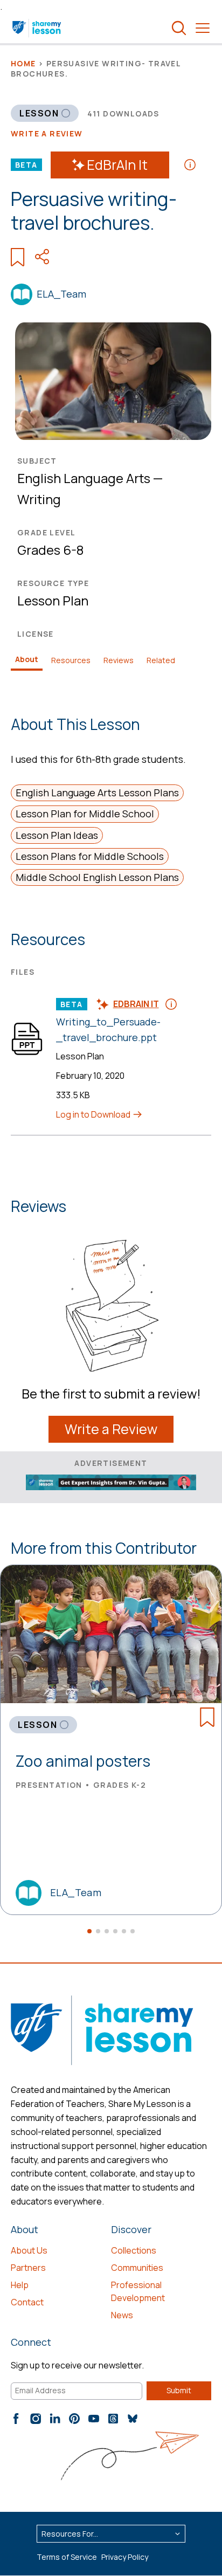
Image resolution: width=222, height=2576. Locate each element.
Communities (137, 2268)
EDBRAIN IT (136, 1004)
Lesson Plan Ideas (57, 835)
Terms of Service (67, 2557)
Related (161, 660)
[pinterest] (74, 2419)
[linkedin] (55, 2419)
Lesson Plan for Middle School (85, 814)
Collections (134, 2250)
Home (23, 63)
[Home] (37, 28)
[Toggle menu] (203, 28)
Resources (71, 660)
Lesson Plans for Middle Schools (90, 856)
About (27, 659)
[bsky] (133, 2419)
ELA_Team (61, 294)
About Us (29, 2250)
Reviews (119, 660)
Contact (27, 2302)
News (122, 2315)
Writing (39, 499)
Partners (28, 2268)
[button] (89, 1931)
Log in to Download (94, 1114)
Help (20, 2285)
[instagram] (36, 2419)
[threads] (113, 2419)
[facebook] (16, 2419)
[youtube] (94, 2419)
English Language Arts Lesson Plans (97, 793)
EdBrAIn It (117, 165)
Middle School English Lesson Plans (97, 877)
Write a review (47, 133)
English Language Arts (84, 478)
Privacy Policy (125, 2557)
